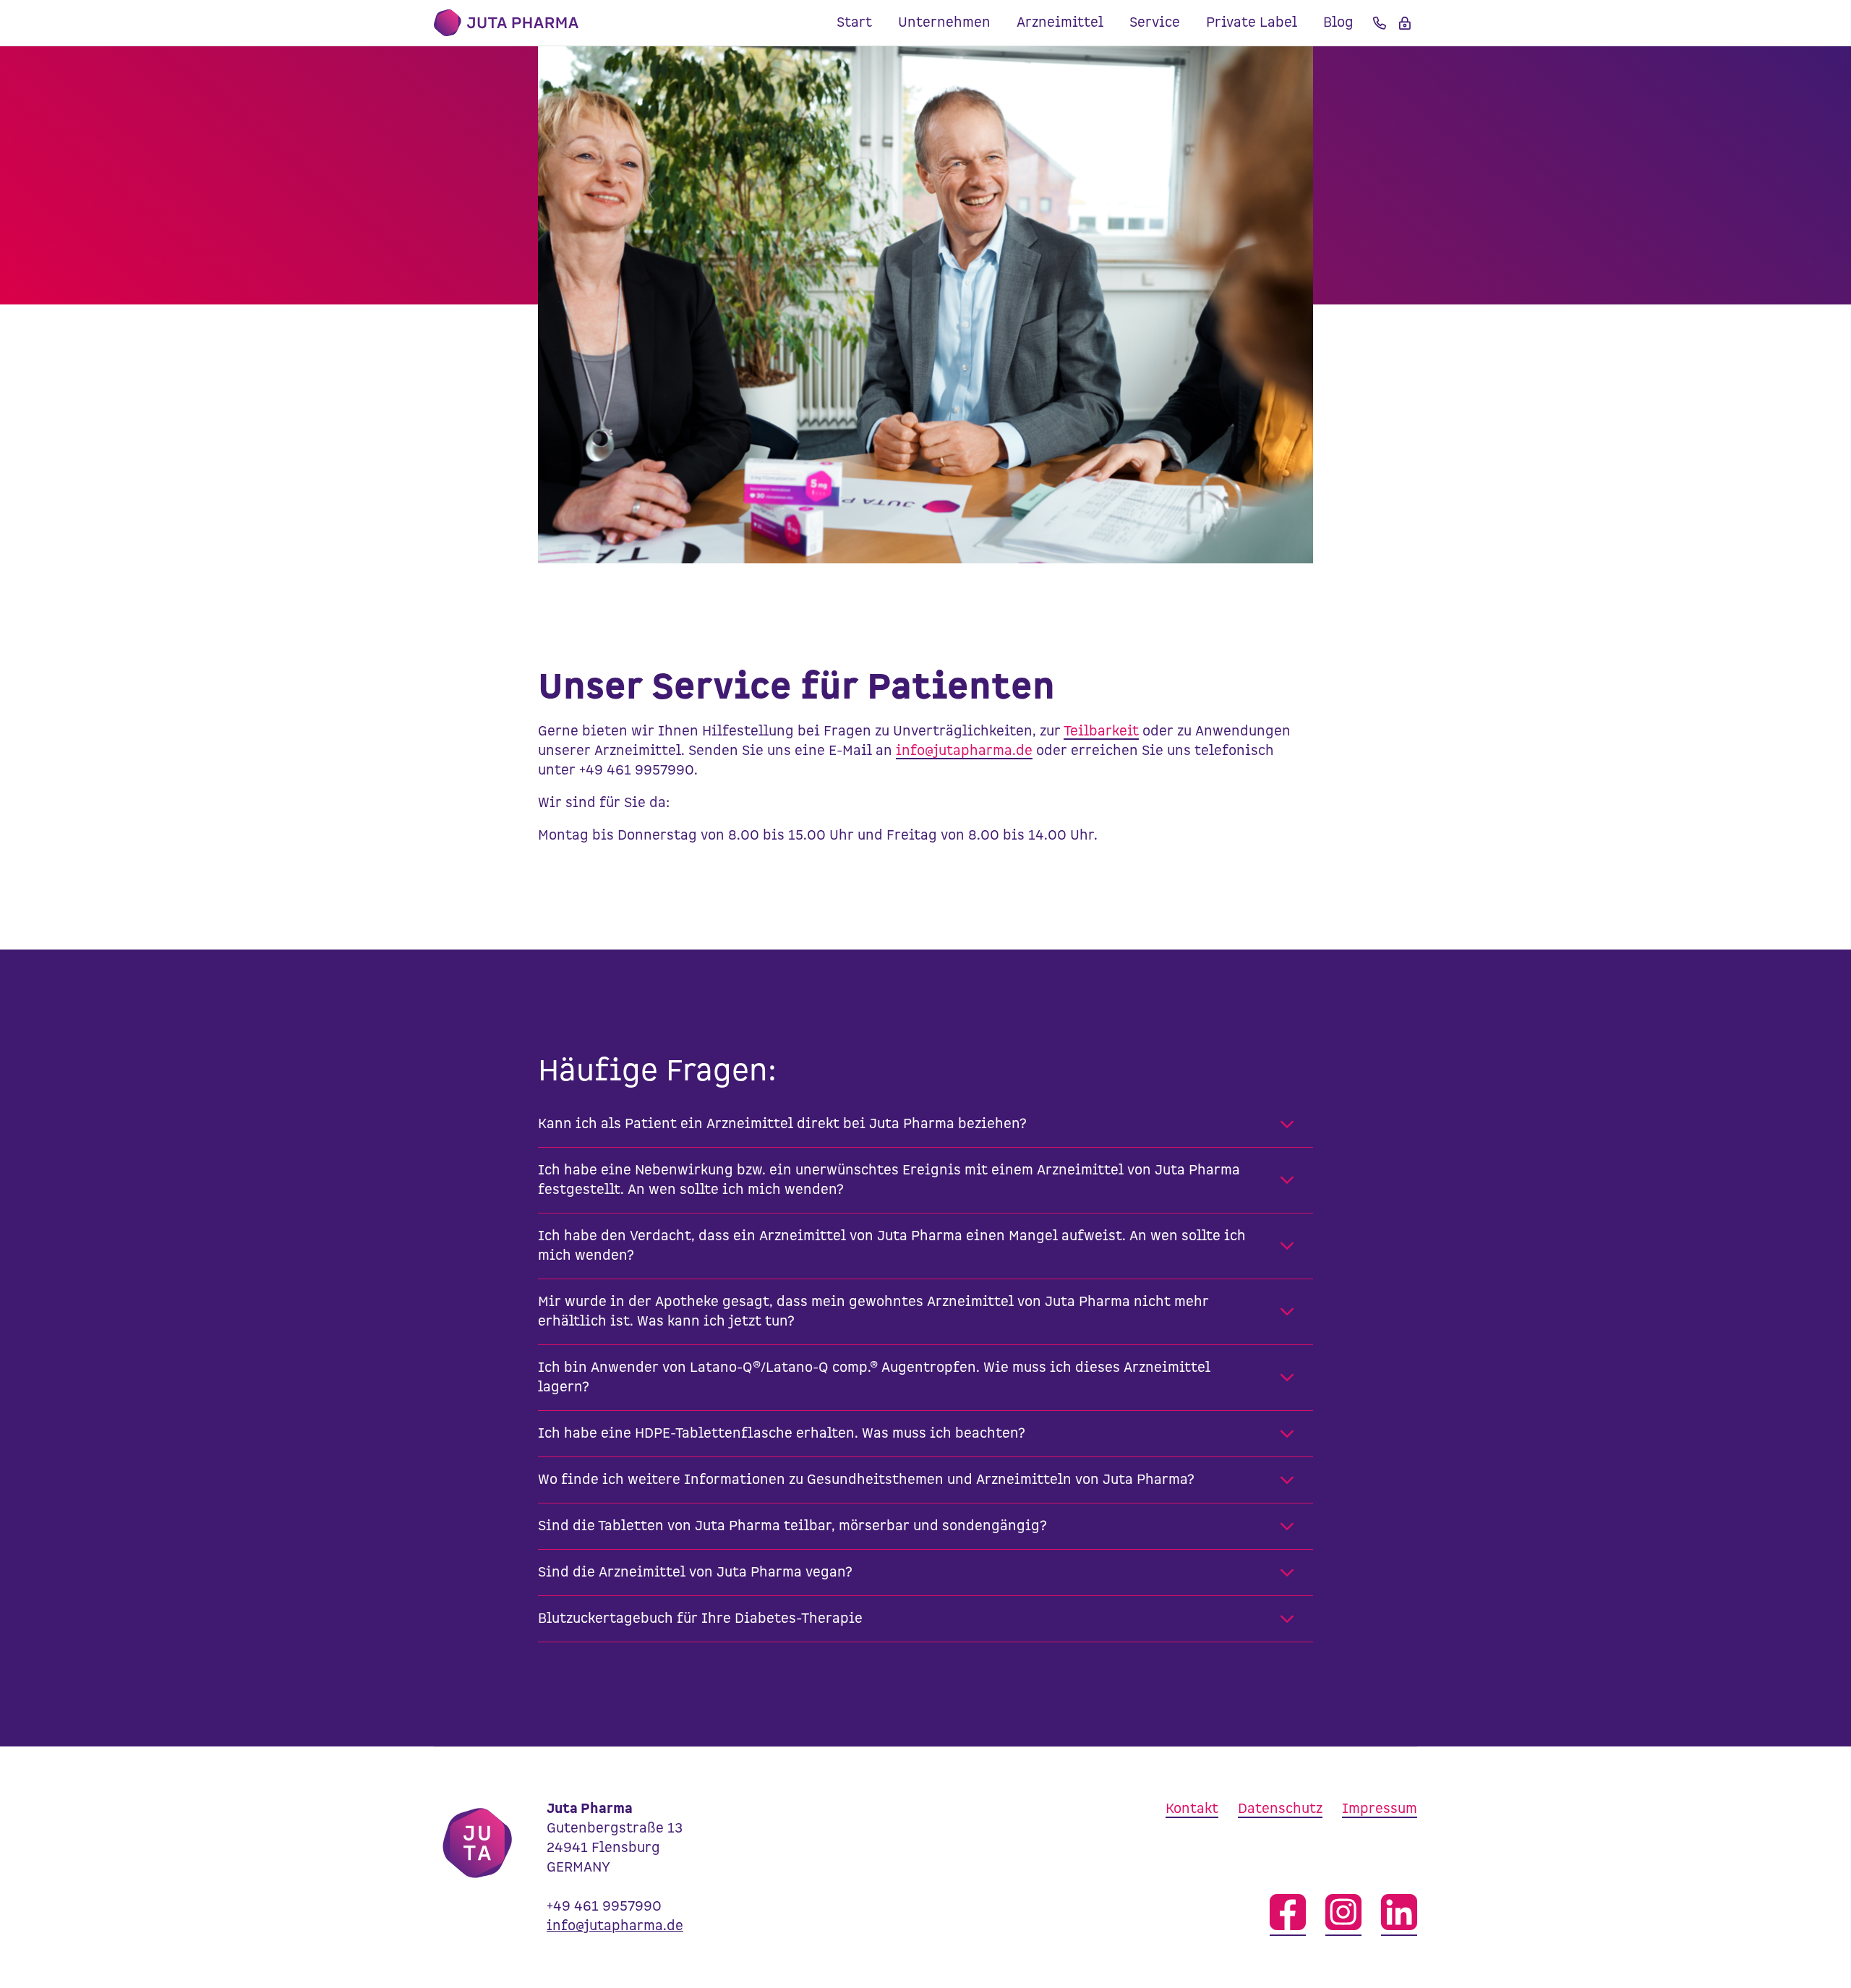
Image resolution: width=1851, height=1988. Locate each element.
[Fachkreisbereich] (1405, 23)
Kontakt (1192, 1809)
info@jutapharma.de (964, 751)
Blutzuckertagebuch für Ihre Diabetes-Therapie (700, 1619)
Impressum (1380, 1809)
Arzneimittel (1060, 23)
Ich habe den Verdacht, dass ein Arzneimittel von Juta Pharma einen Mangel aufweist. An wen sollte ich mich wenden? (892, 1246)
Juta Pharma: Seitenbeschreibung (506, 23)
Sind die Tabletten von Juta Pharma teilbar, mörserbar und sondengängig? (792, 1526)
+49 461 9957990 (604, 1907)
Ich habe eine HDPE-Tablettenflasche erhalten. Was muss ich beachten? (782, 1434)
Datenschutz (1280, 1809)
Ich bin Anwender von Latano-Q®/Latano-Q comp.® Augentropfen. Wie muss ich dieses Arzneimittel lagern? (874, 1378)
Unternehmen (944, 23)
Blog (1338, 23)
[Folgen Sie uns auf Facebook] (1288, 1915)
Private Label (1252, 23)
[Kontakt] (1380, 23)
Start (854, 23)
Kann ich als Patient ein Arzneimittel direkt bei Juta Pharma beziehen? (782, 1124)
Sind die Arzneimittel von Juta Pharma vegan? (695, 1573)
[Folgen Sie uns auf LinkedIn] (1399, 1915)
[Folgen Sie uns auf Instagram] (1343, 1915)
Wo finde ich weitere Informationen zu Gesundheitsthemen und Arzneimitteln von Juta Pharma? (866, 1480)
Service (1155, 23)
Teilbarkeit (1101, 731)
